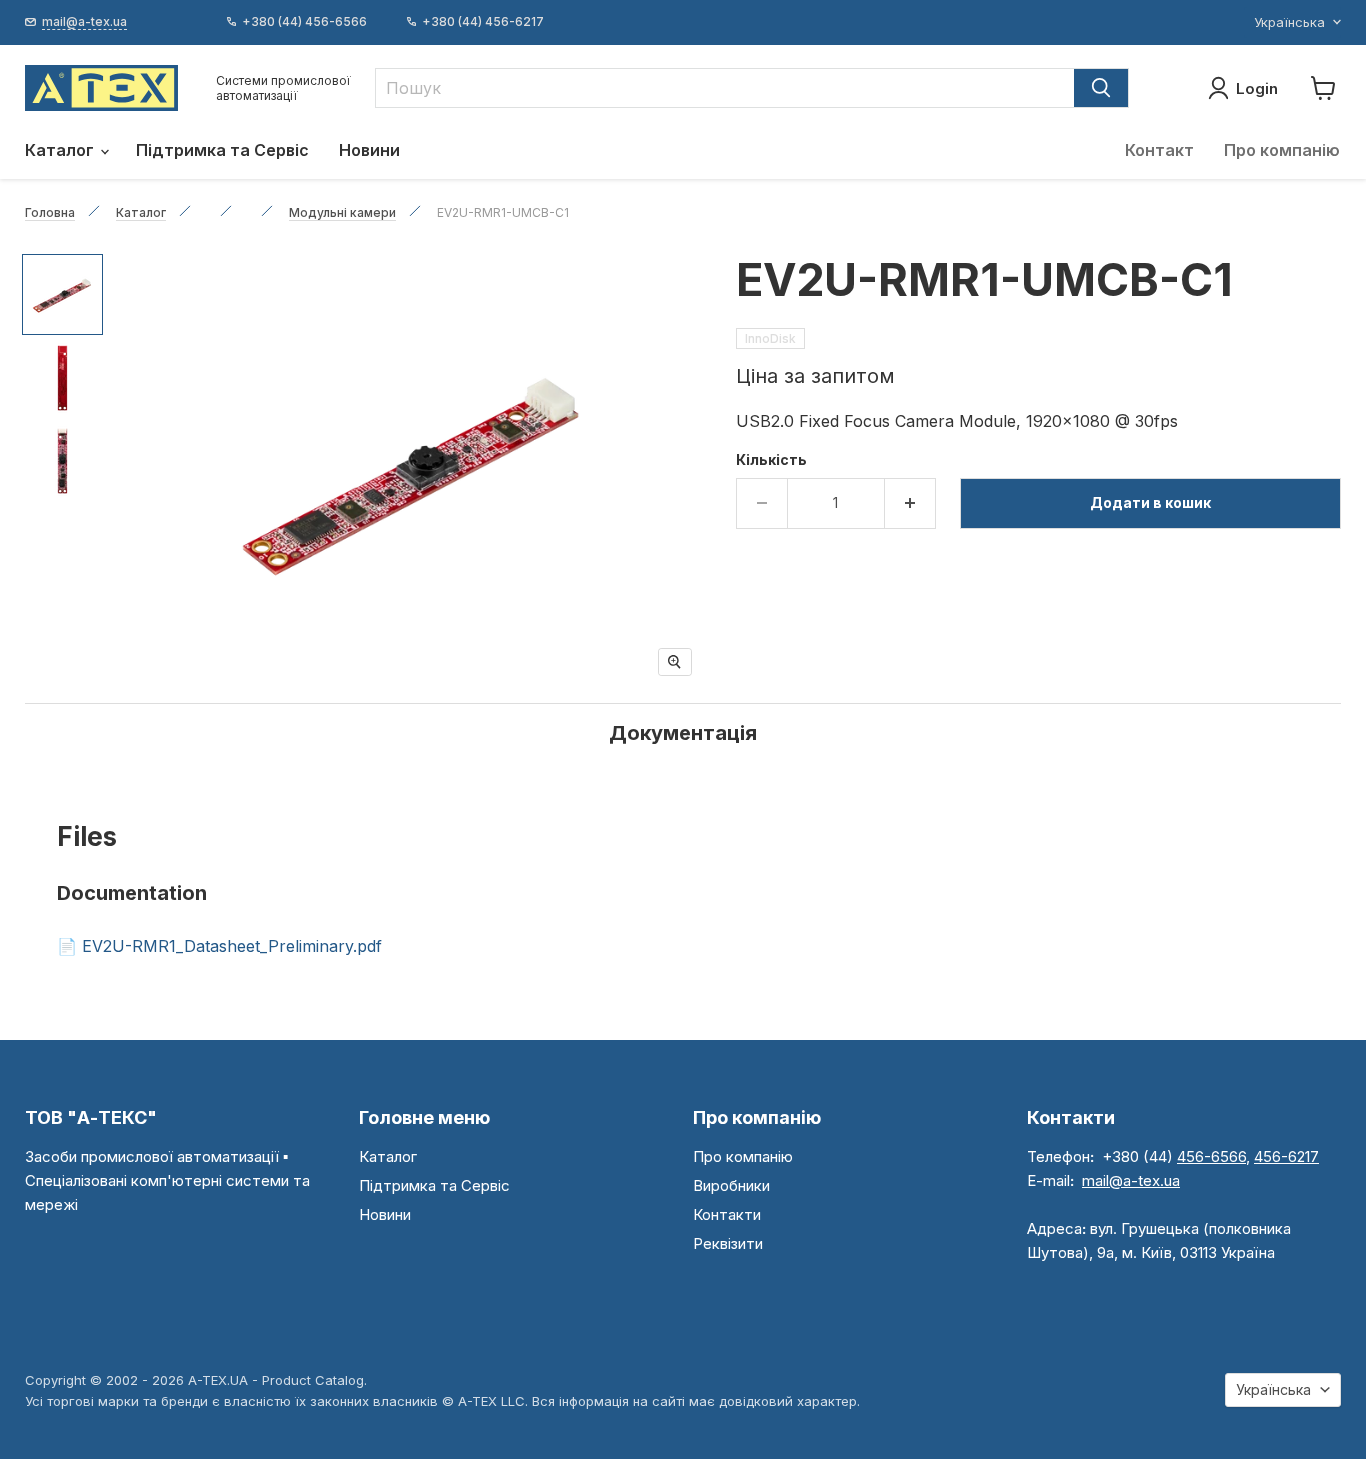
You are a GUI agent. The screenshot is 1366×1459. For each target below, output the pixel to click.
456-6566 (1211, 1156)
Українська (1289, 22)
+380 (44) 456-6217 (483, 22)
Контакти (727, 1214)
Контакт (1159, 150)
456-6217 (1286, 1156)
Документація (683, 733)
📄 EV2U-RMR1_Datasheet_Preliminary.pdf (219, 946)
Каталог (61, 150)
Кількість (771, 460)
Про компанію (1282, 150)
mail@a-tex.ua (1131, 1180)
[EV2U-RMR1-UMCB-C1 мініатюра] (62, 294)
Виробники (731, 1185)
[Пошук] (1101, 88)
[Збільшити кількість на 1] (910, 503)
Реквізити (728, 1243)
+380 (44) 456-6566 (304, 22)
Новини (369, 150)
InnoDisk (770, 338)
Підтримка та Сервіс (222, 150)
